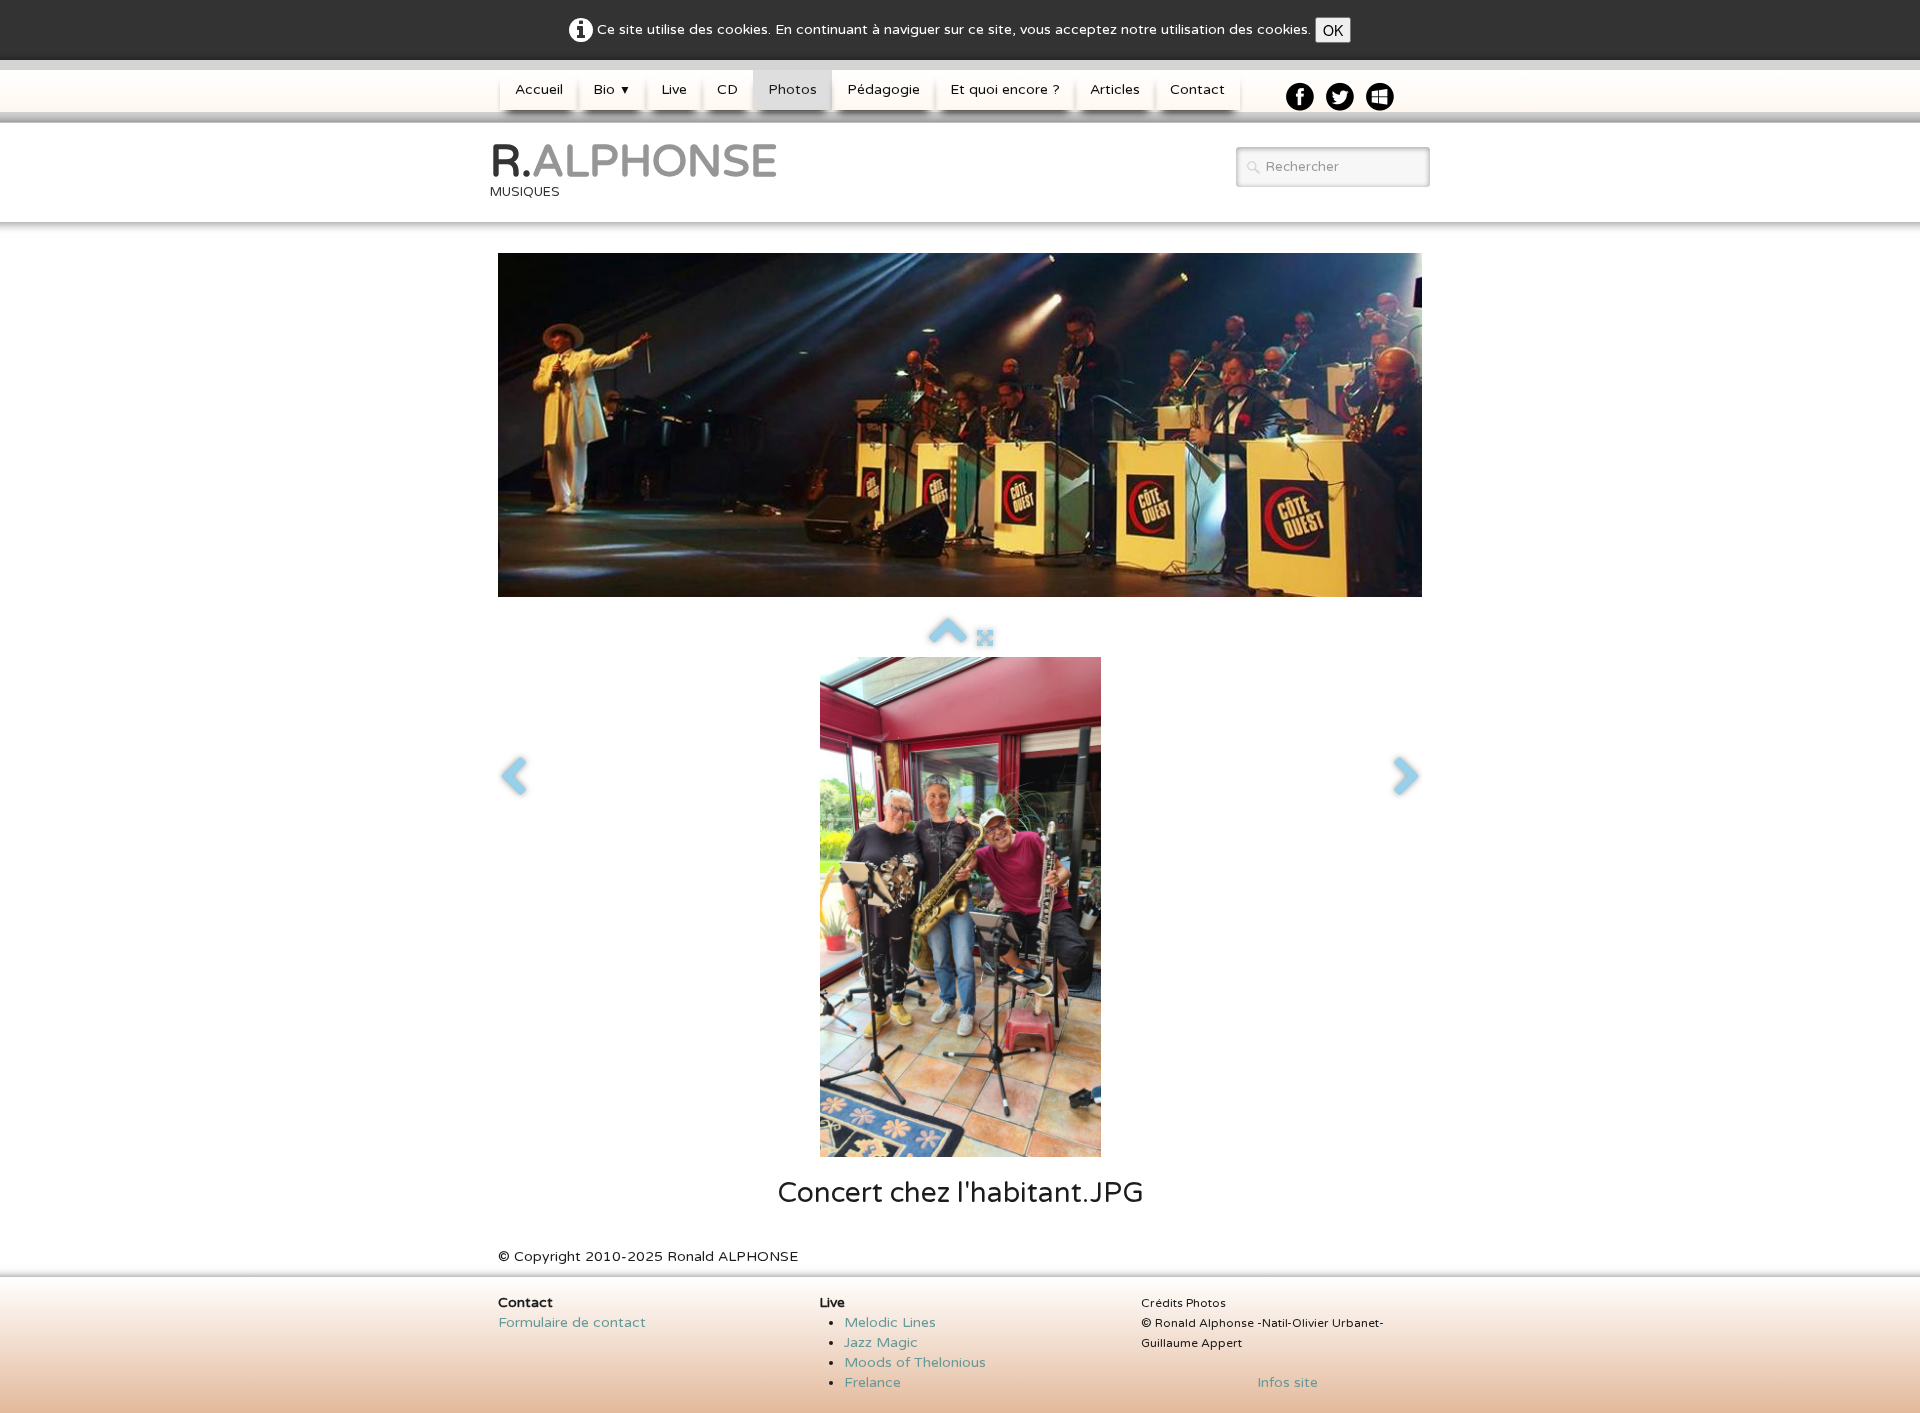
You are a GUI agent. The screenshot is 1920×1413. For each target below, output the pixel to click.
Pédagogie (883, 89)
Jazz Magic (881, 1342)
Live (674, 89)
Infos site (1281, 1382)
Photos (792, 89)
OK (1333, 30)
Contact (1197, 89)
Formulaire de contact (572, 1322)
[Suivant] (1407, 778)
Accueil (539, 89)
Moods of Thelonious (915, 1362)
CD (727, 89)
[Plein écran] (985, 638)
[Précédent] (513, 778)
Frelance (872, 1382)
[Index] (948, 638)
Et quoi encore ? (1005, 89)
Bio (612, 89)
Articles (1115, 89)
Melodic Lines (890, 1322)
